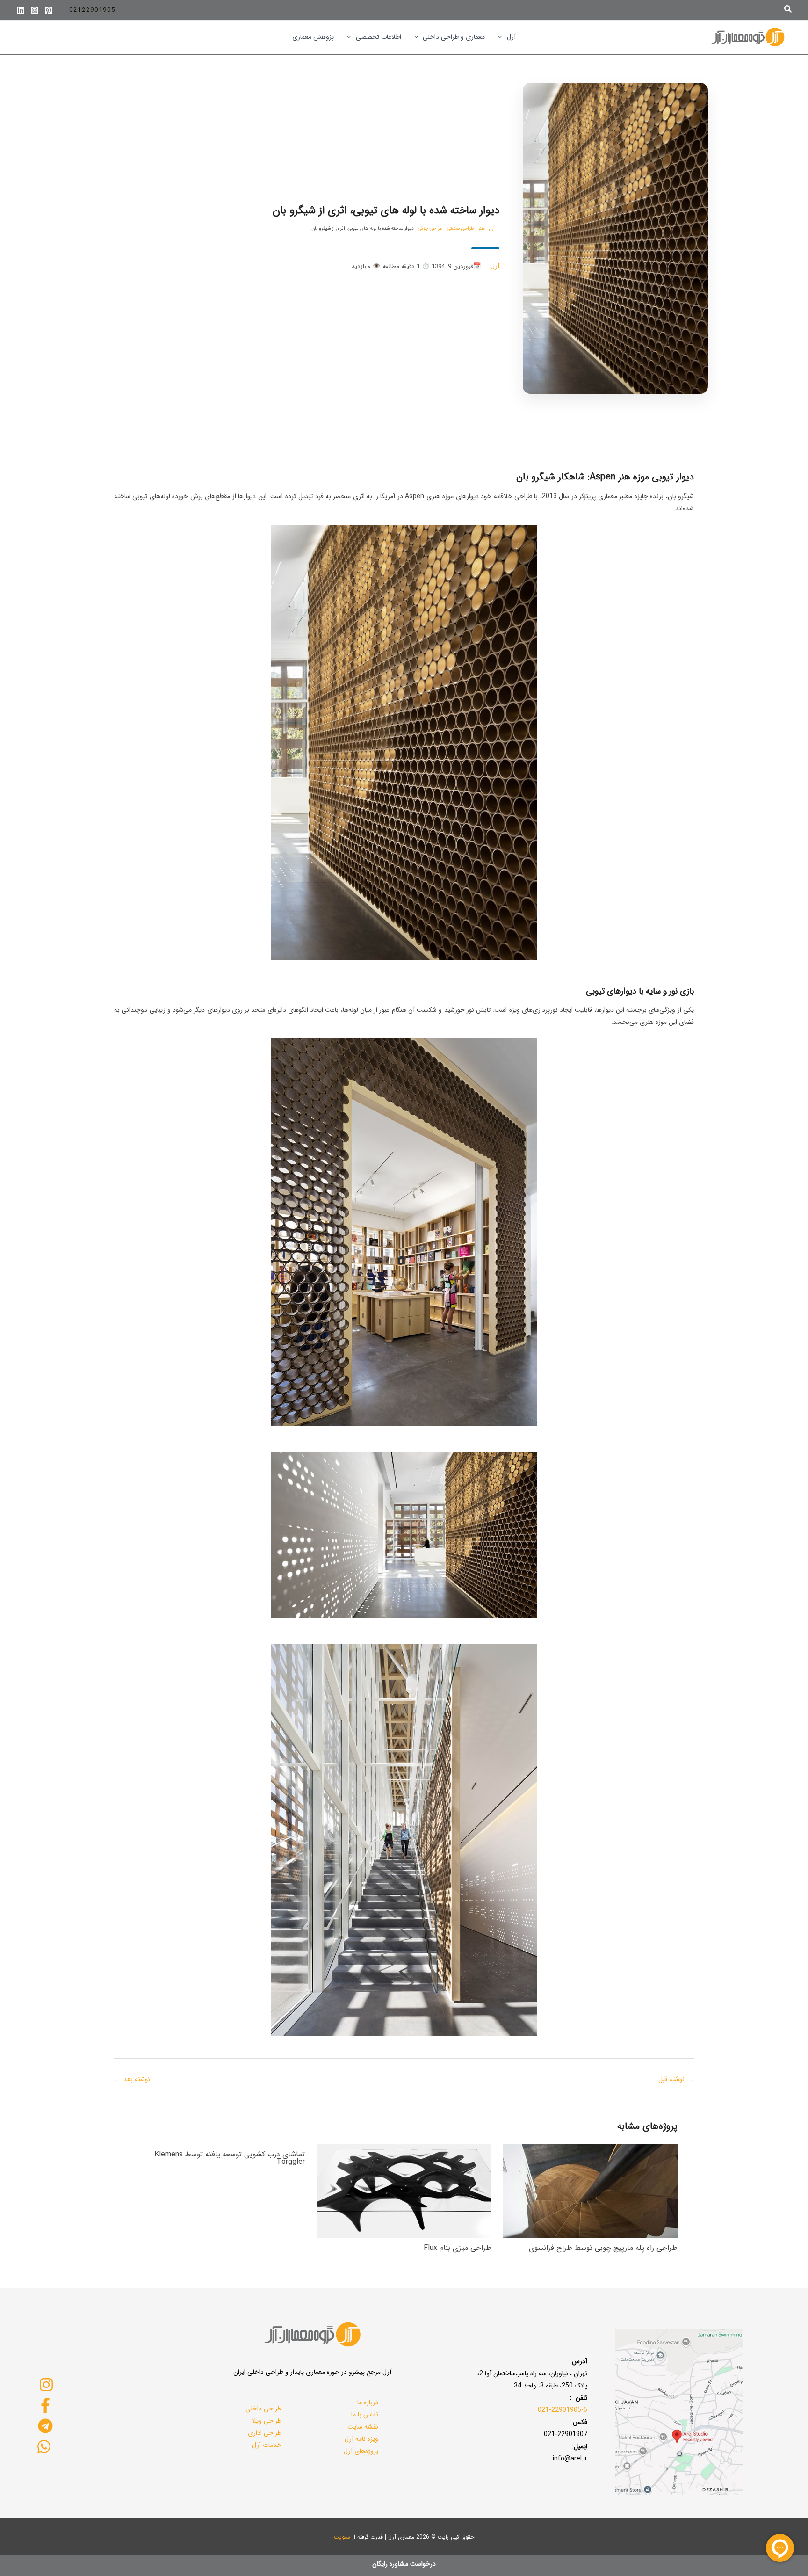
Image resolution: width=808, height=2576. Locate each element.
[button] (787, 10)
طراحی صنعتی (461, 229)
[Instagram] (35, 10)
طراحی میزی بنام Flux (458, 2248)
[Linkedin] (21, 10)
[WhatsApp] (44, 2446)
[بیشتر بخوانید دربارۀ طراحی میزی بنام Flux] (404, 2191)
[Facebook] (45, 2405)
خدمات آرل (267, 2445)
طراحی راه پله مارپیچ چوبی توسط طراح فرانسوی (603, 2248)
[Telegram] (45, 2426)
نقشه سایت (363, 2427)
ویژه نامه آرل (361, 2439)
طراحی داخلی (263, 2409)
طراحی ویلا (267, 2421)
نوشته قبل (676, 2079)
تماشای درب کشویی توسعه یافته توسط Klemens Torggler (230, 2158)
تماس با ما (365, 2415)
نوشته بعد (133, 2079)
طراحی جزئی (430, 229)
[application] (502, 37)
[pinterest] (49, 10)
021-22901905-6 (563, 2410)
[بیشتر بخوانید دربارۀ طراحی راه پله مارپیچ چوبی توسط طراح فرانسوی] (590, 2191)
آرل (492, 229)
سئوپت (342, 2537)
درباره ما (368, 2402)
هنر (482, 229)
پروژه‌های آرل (361, 2451)
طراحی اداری (265, 2433)
